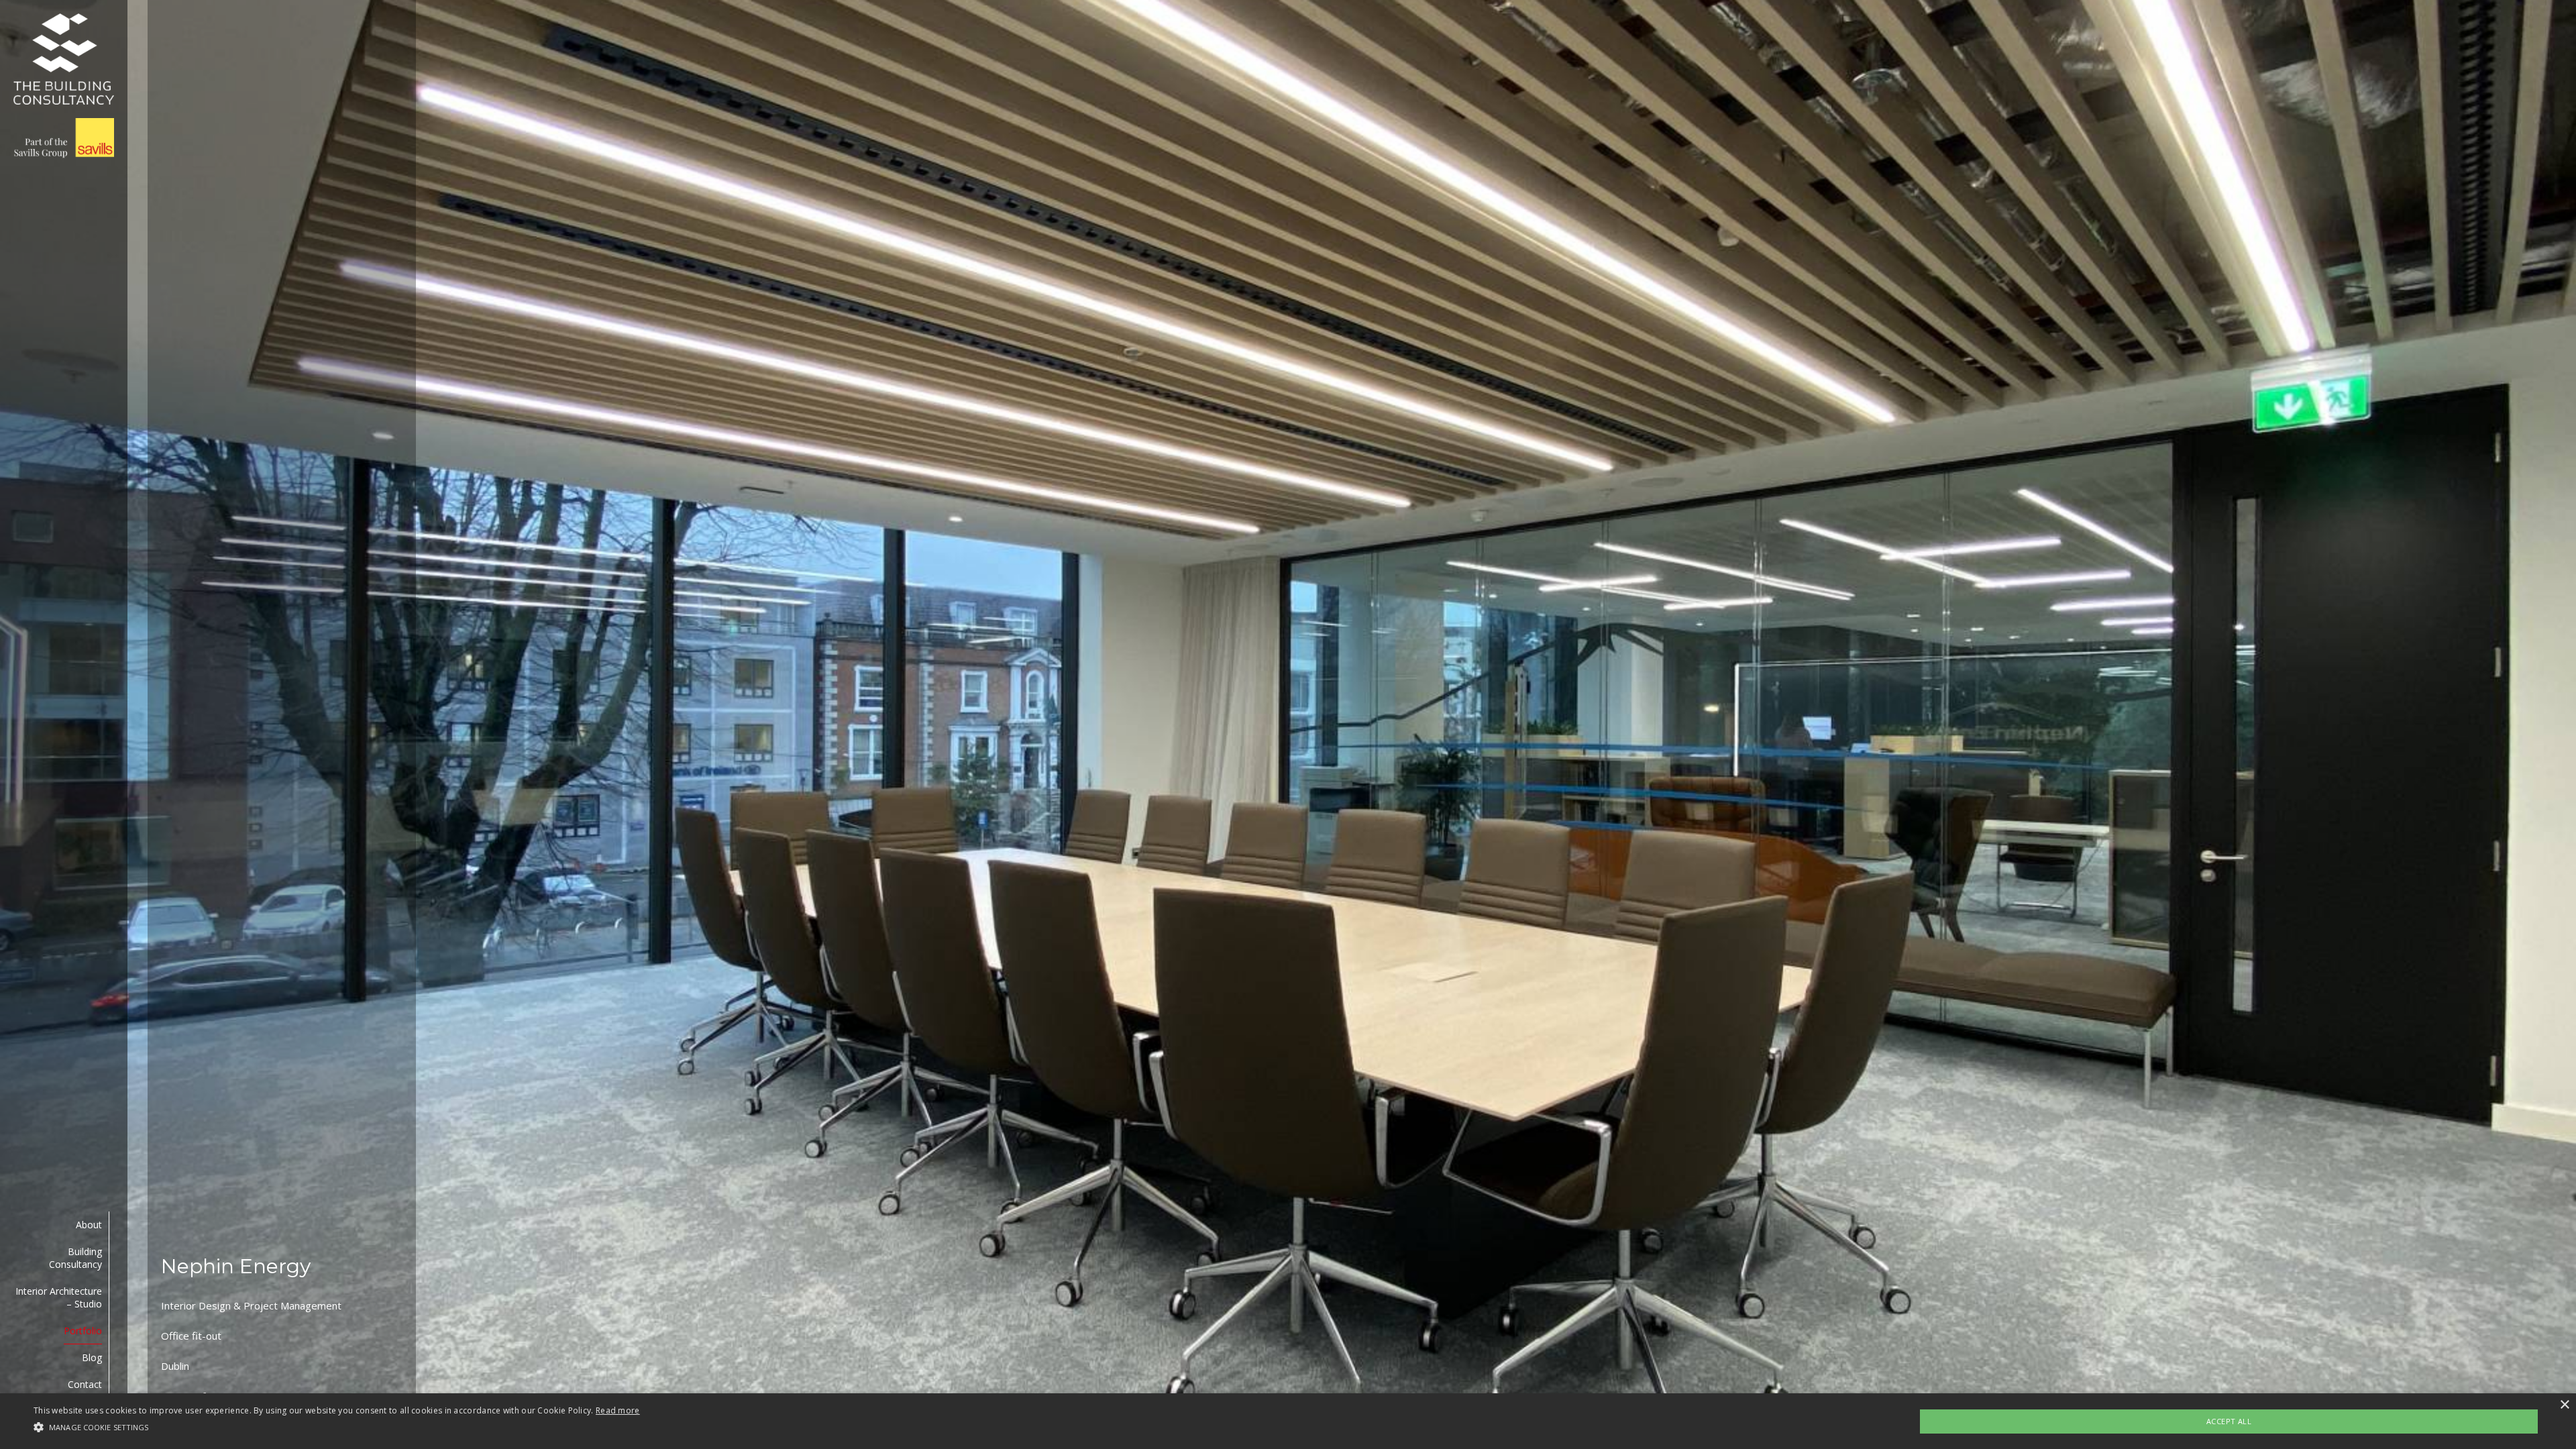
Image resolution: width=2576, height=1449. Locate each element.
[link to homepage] (64, 86)
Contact (85, 1384)
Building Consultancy (75, 1258)
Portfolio (83, 1331)
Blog (92, 1357)
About (89, 1225)
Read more (618, 1410)
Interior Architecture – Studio (59, 1297)
